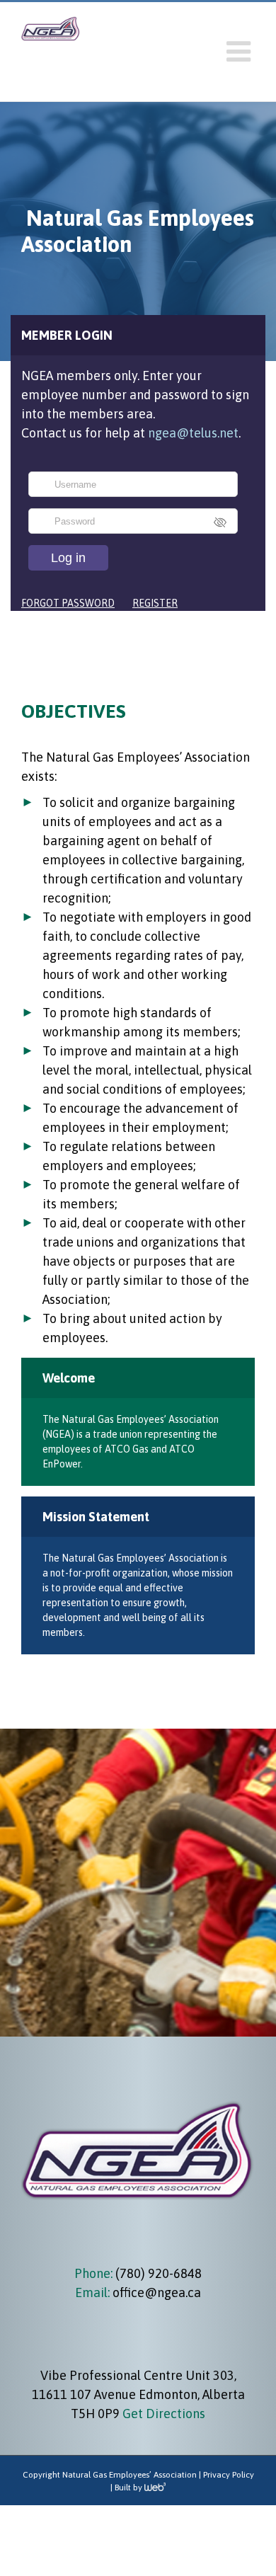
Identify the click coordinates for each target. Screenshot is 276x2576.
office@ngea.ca (157, 2292)
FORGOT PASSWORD (68, 603)
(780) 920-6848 (157, 2273)
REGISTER (155, 603)
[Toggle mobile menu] (241, 52)
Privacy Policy (229, 2475)
